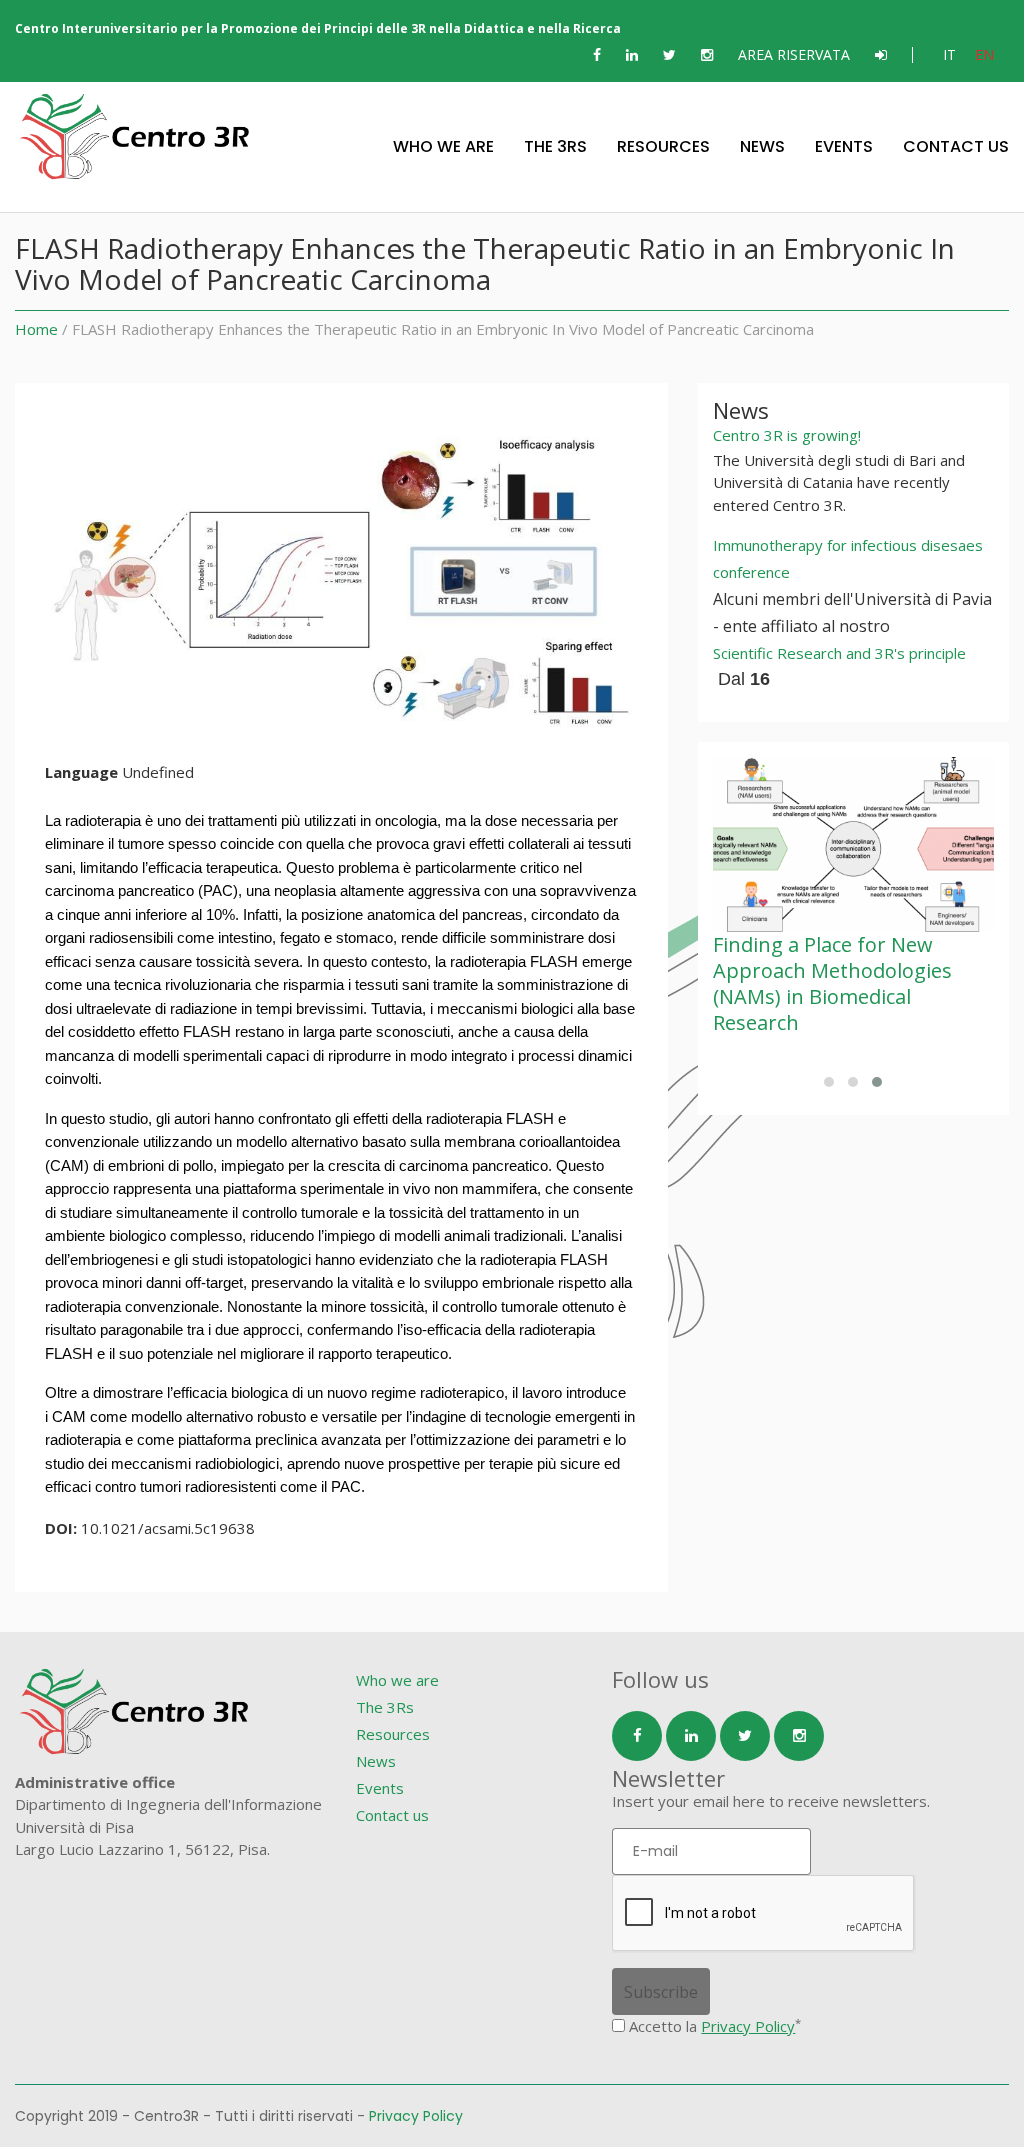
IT (949, 54)
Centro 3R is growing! (787, 435)
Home (36, 329)
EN (984, 54)
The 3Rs (555, 146)
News (762, 146)
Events (844, 146)
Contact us (956, 146)
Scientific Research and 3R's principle (839, 653)
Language (81, 772)
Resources (663, 146)
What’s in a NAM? (800, 944)
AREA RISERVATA (794, 54)
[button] (829, 1082)
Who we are (443, 146)
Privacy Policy (748, 2026)
